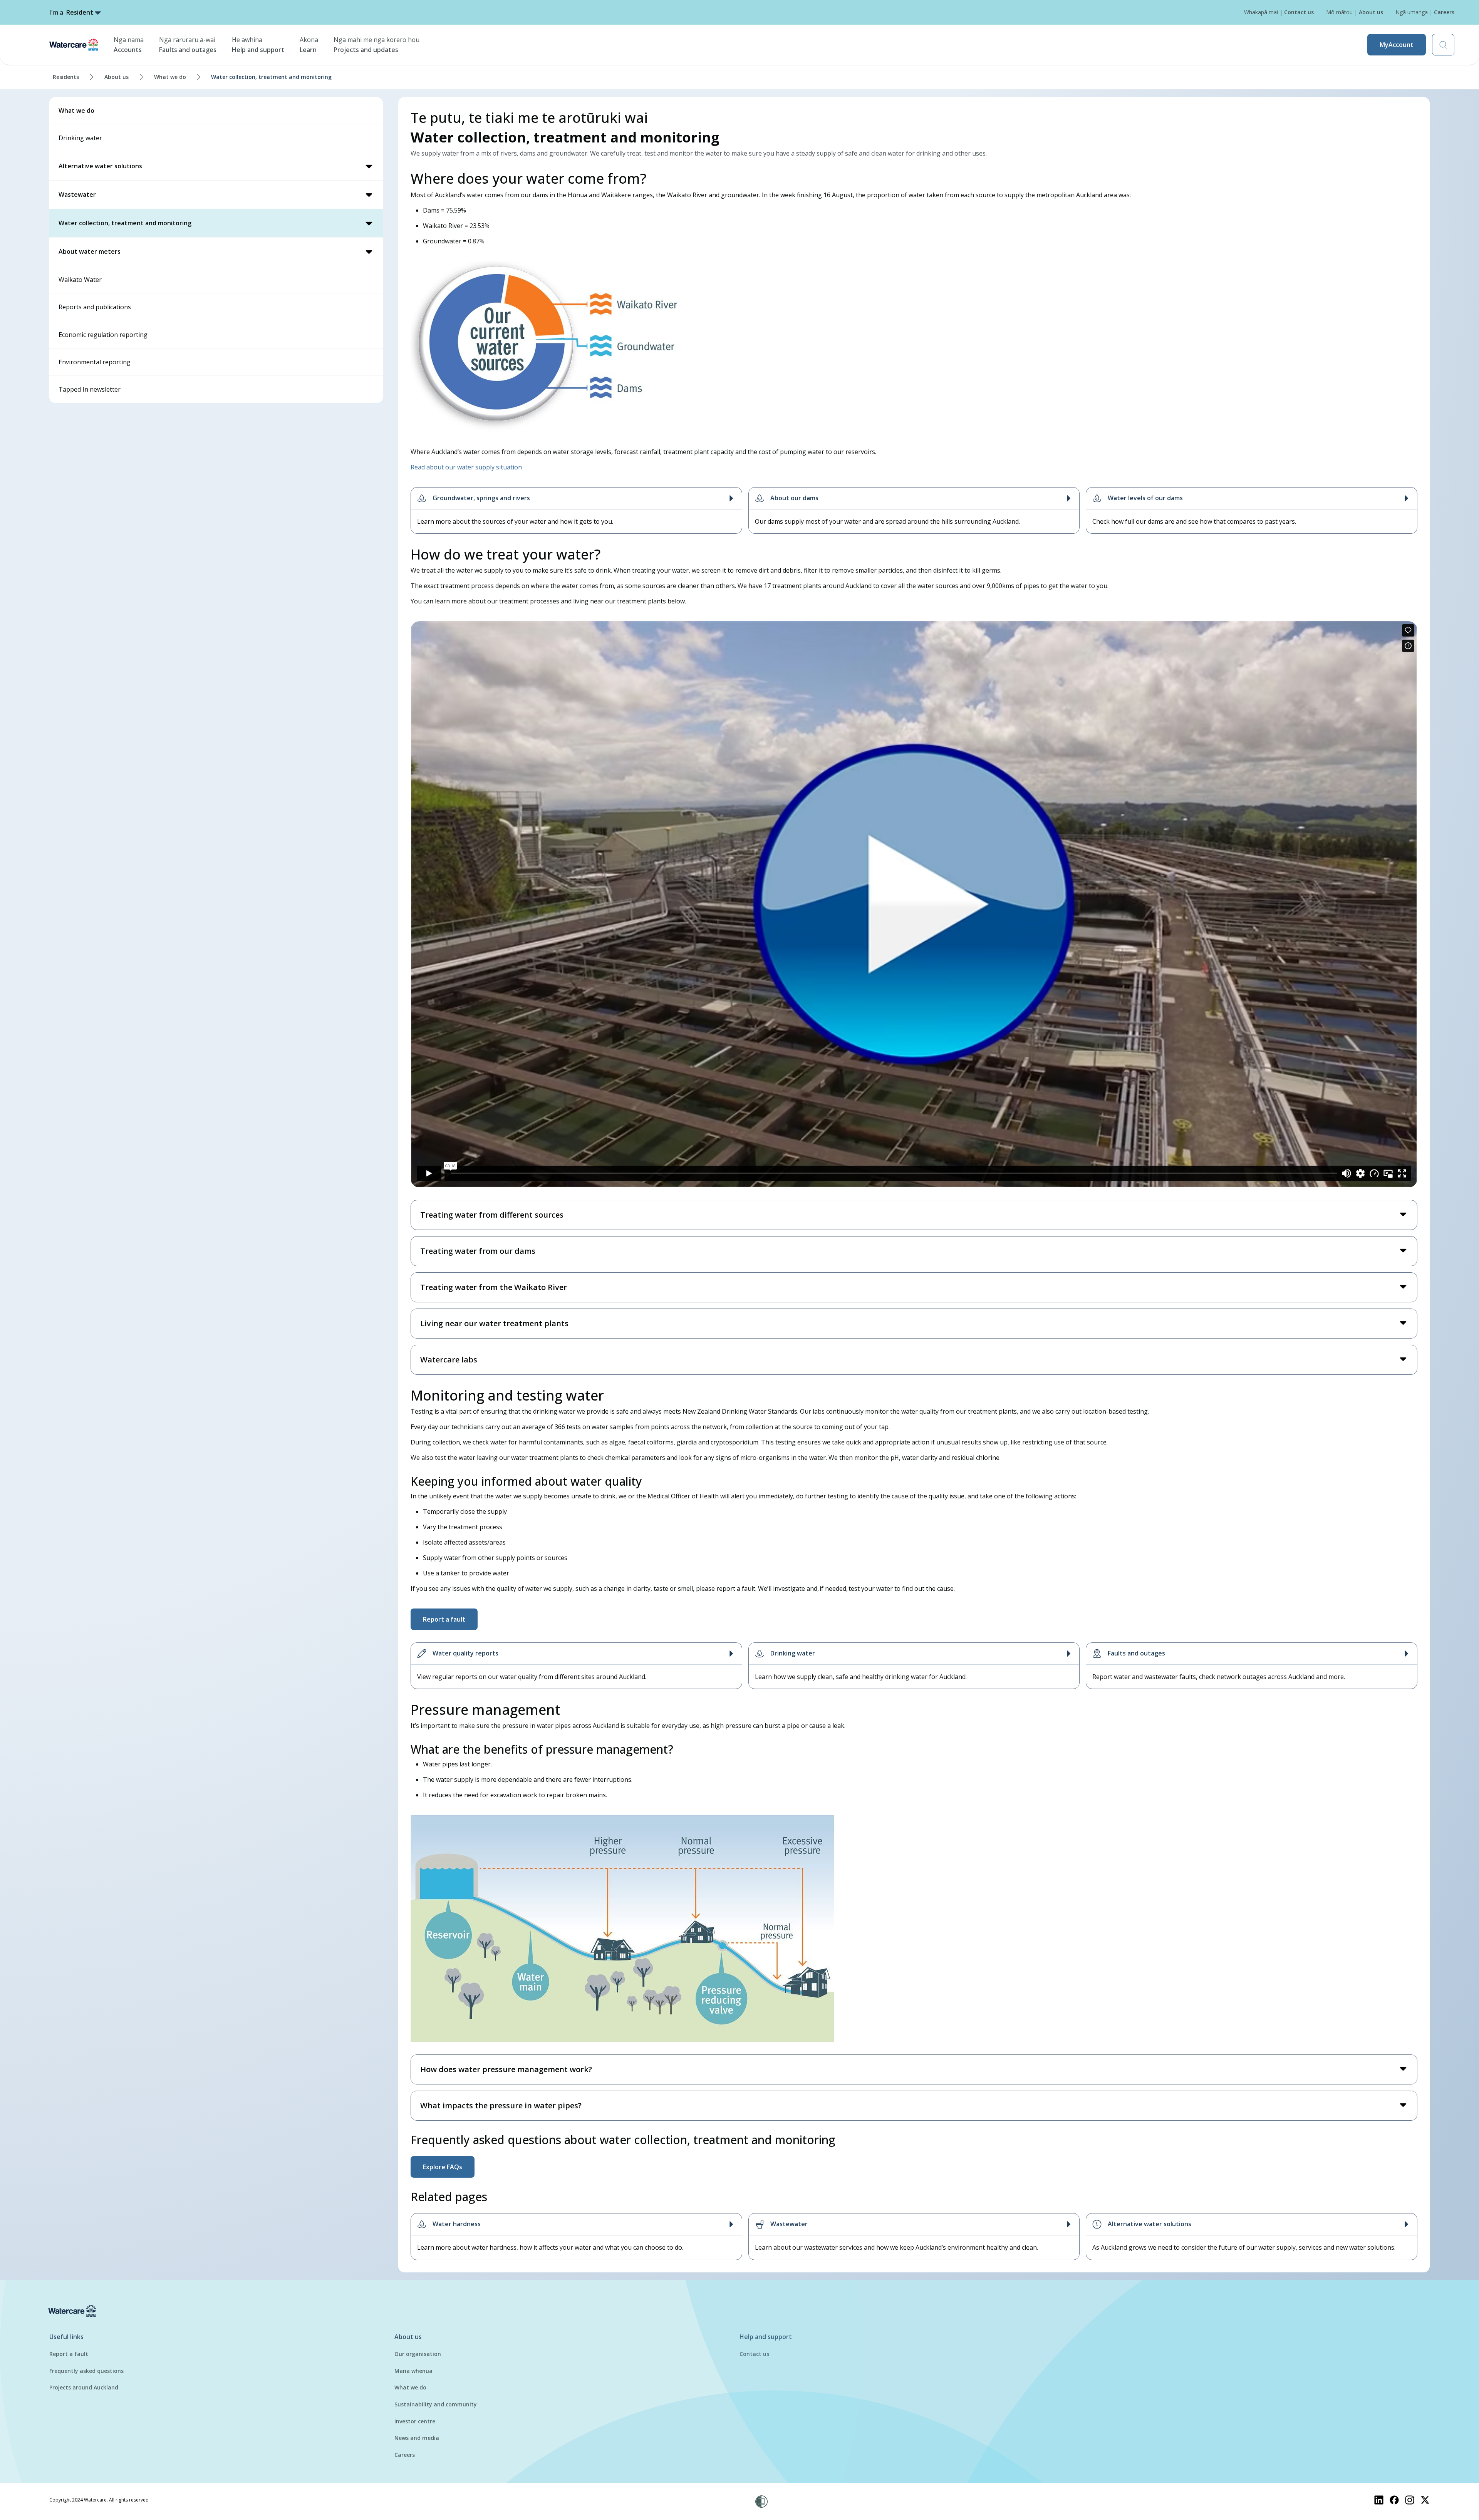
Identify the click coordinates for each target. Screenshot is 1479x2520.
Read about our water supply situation (466, 467)
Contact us (754, 2354)
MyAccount (1397, 45)
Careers (405, 2455)
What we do (170, 77)
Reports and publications (95, 307)
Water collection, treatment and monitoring (125, 223)
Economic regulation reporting (103, 335)
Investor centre (415, 2421)
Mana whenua (413, 2371)
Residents (66, 77)
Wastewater (77, 194)
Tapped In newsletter (90, 389)
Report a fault (69, 2354)
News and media (417, 2438)
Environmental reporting (95, 362)
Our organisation (418, 2354)
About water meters (90, 251)
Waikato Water (80, 280)
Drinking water (80, 138)
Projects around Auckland (84, 2387)
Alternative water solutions (100, 166)
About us (117, 77)
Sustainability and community (436, 2404)
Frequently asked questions (86, 2371)
